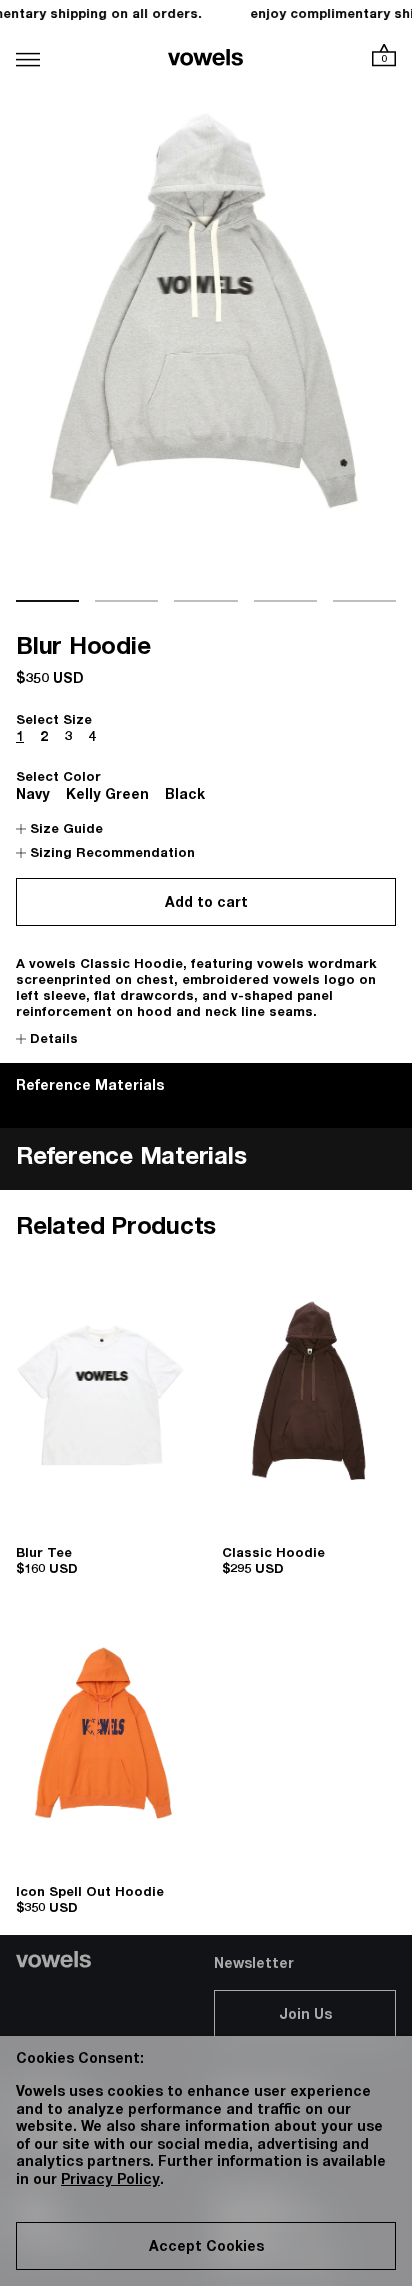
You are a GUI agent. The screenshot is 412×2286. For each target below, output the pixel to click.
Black (185, 796)
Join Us (305, 2016)
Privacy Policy (110, 2181)
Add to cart (206, 904)
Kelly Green (107, 796)
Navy (33, 796)
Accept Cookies (206, 2248)
